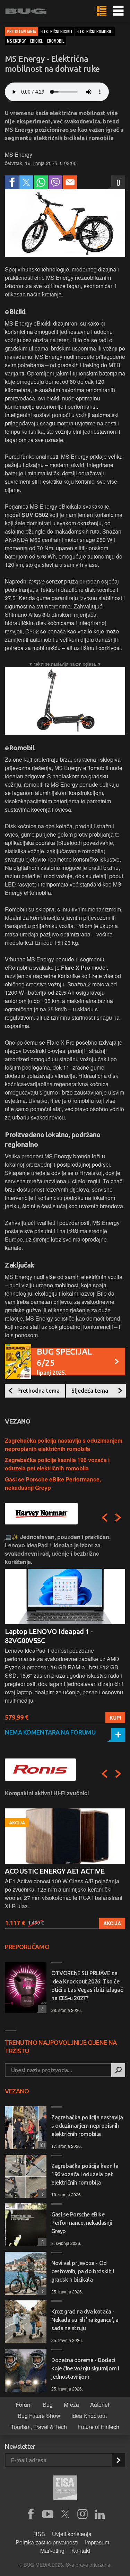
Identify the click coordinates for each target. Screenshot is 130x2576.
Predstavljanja (21, 31)
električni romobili (95, 31)
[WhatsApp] (41, 182)
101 (41, 2145)
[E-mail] (70, 182)
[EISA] (65, 2489)
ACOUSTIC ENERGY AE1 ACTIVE (55, 1871)
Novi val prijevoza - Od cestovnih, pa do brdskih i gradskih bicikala (83, 2271)
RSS (39, 2534)
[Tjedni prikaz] (102, 11)
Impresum (97, 2542)
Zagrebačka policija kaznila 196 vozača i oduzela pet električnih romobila (57, 1464)
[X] (65, 2514)
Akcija (112, 1923)
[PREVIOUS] (104, 1518)
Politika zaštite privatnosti (47, 2542)
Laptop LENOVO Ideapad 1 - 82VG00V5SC (49, 1636)
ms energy (16, 41)
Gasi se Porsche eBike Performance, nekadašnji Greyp (82, 2223)
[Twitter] (26, 182)
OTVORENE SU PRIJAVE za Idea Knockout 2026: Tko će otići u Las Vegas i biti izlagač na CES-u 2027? (87, 1986)
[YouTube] (48, 2514)
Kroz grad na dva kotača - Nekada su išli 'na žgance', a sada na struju (85, 2320)
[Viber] (55, 182)
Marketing (52, 2551)
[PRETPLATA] (118, 2460)
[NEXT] (118, 1518)
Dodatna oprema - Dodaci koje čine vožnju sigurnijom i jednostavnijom (85, 2368)
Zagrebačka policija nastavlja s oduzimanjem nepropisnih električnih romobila (64, 1445)
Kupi (115, 1718)
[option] (65, 1628)
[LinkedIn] (100, 2514)
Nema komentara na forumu (50, 1732)
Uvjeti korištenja (72, 2534)
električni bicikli (56, 31)
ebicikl (36, 41)
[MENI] (118, 11)
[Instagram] (83, 2514)
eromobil (56, 41)
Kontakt (81, 2551)
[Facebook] (12, 182)
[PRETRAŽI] (118, 2070)
